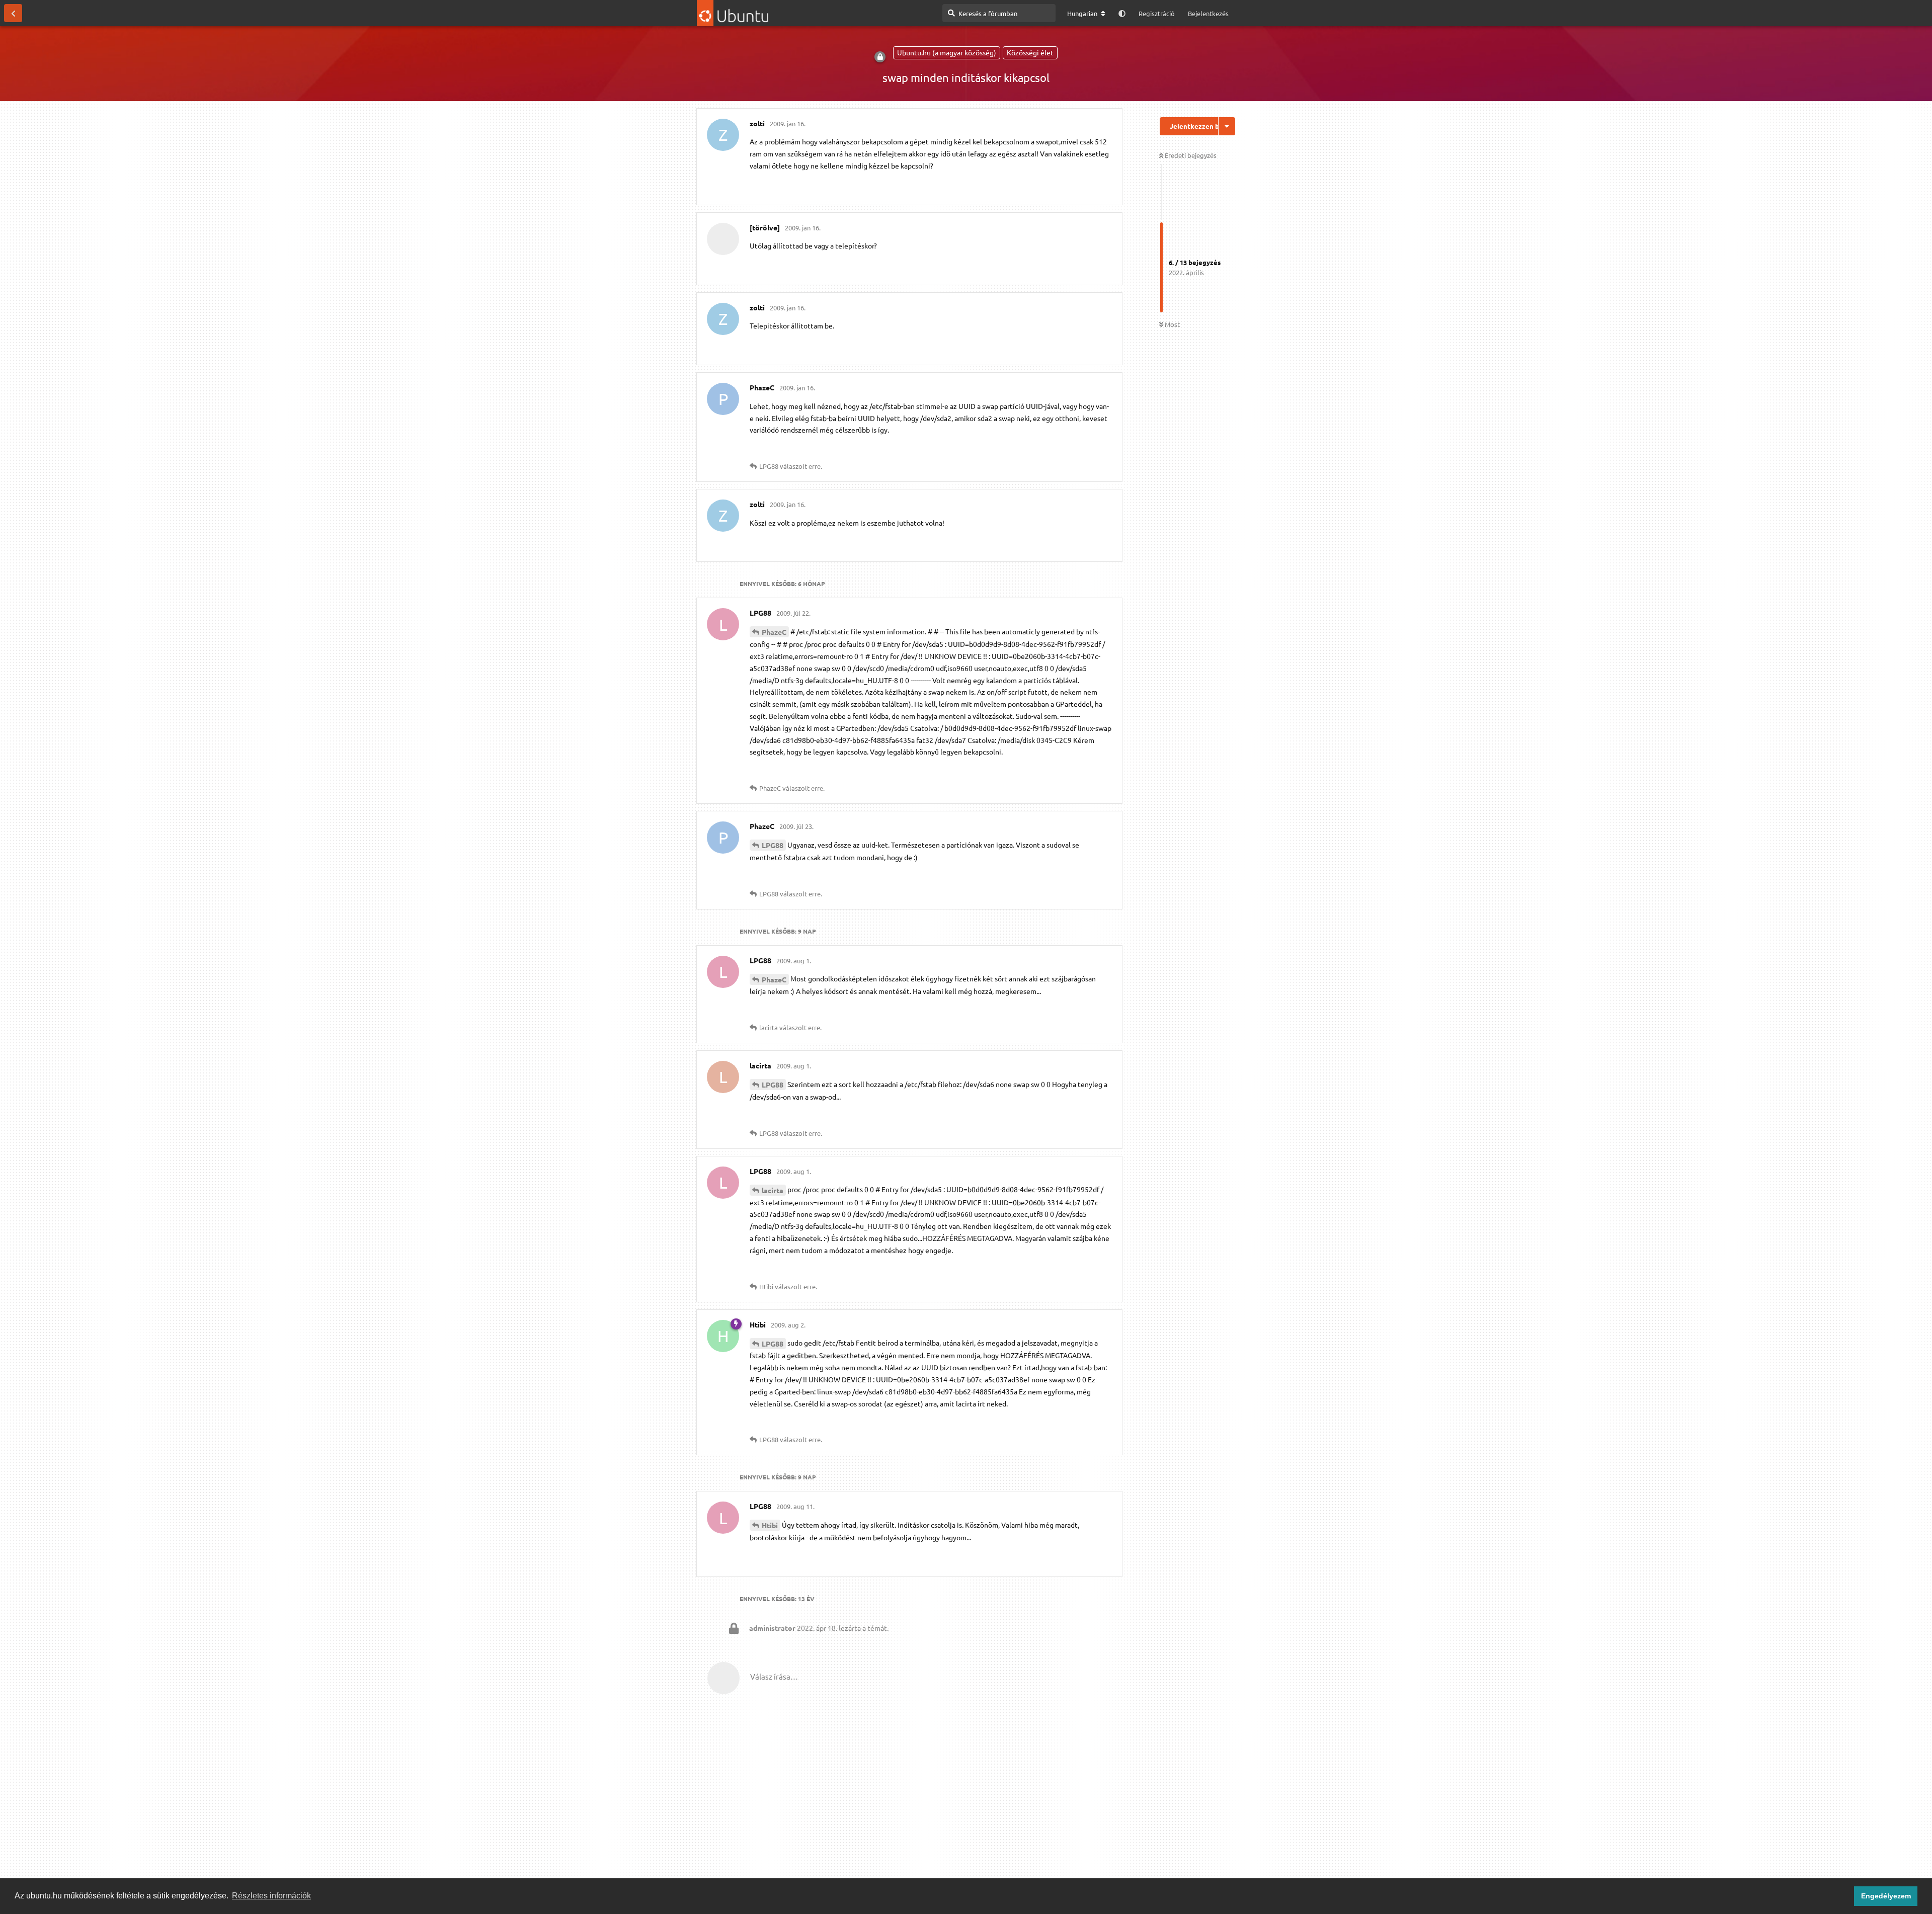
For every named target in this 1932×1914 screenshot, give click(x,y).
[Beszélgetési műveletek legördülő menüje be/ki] (1227, 126)
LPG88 (773, 845)
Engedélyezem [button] (1886, 1896)
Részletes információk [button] (271, 1896)
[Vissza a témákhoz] (13, 13)
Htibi (770, 1525)
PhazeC (774, 632)
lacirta (773, 1190)
